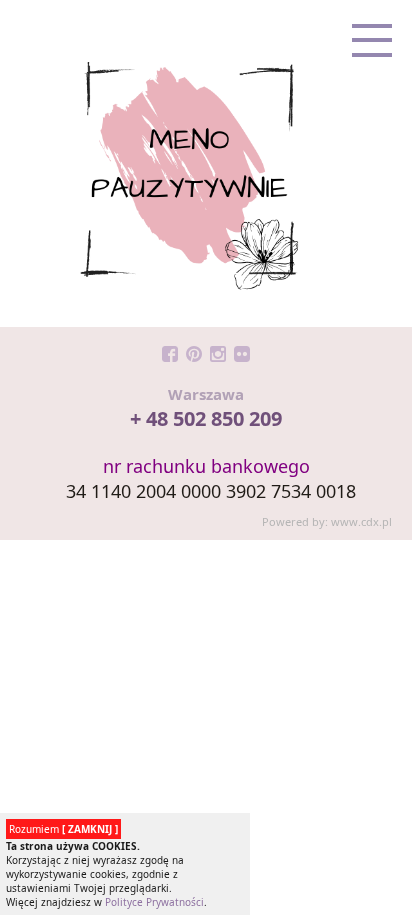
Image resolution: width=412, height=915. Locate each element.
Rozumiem (63, 829)
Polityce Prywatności (154, 902)
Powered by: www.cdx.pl (327, 521)
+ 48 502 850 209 (206, 418)
